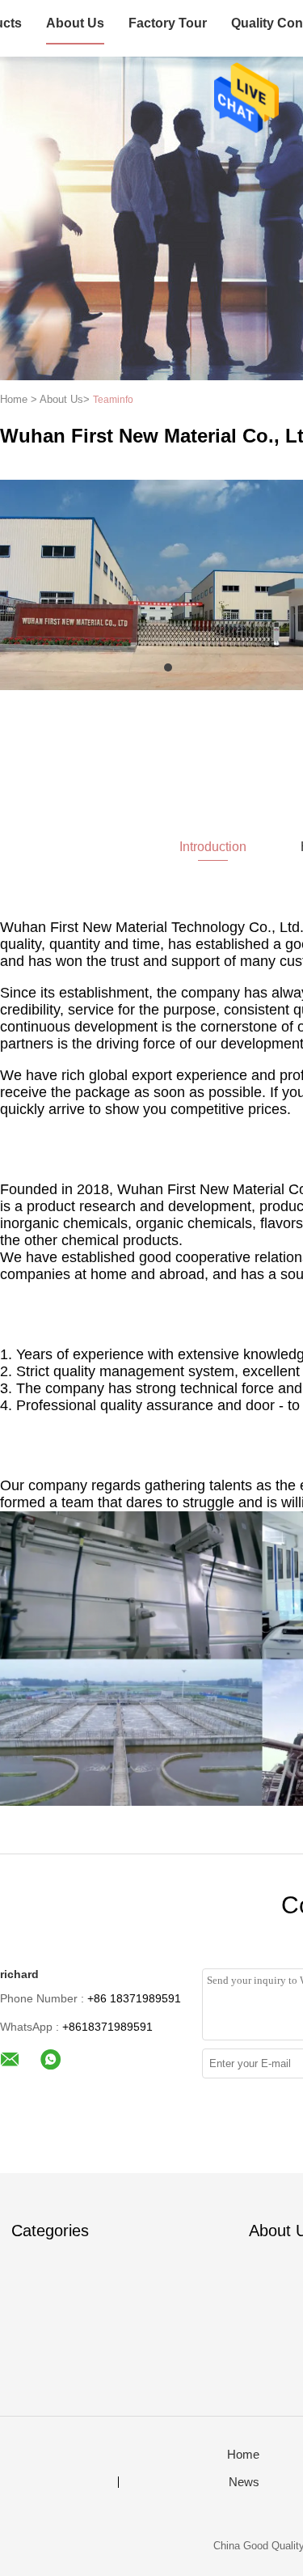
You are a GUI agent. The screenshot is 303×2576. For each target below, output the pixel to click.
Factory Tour (168, 23)
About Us (75, 23)
